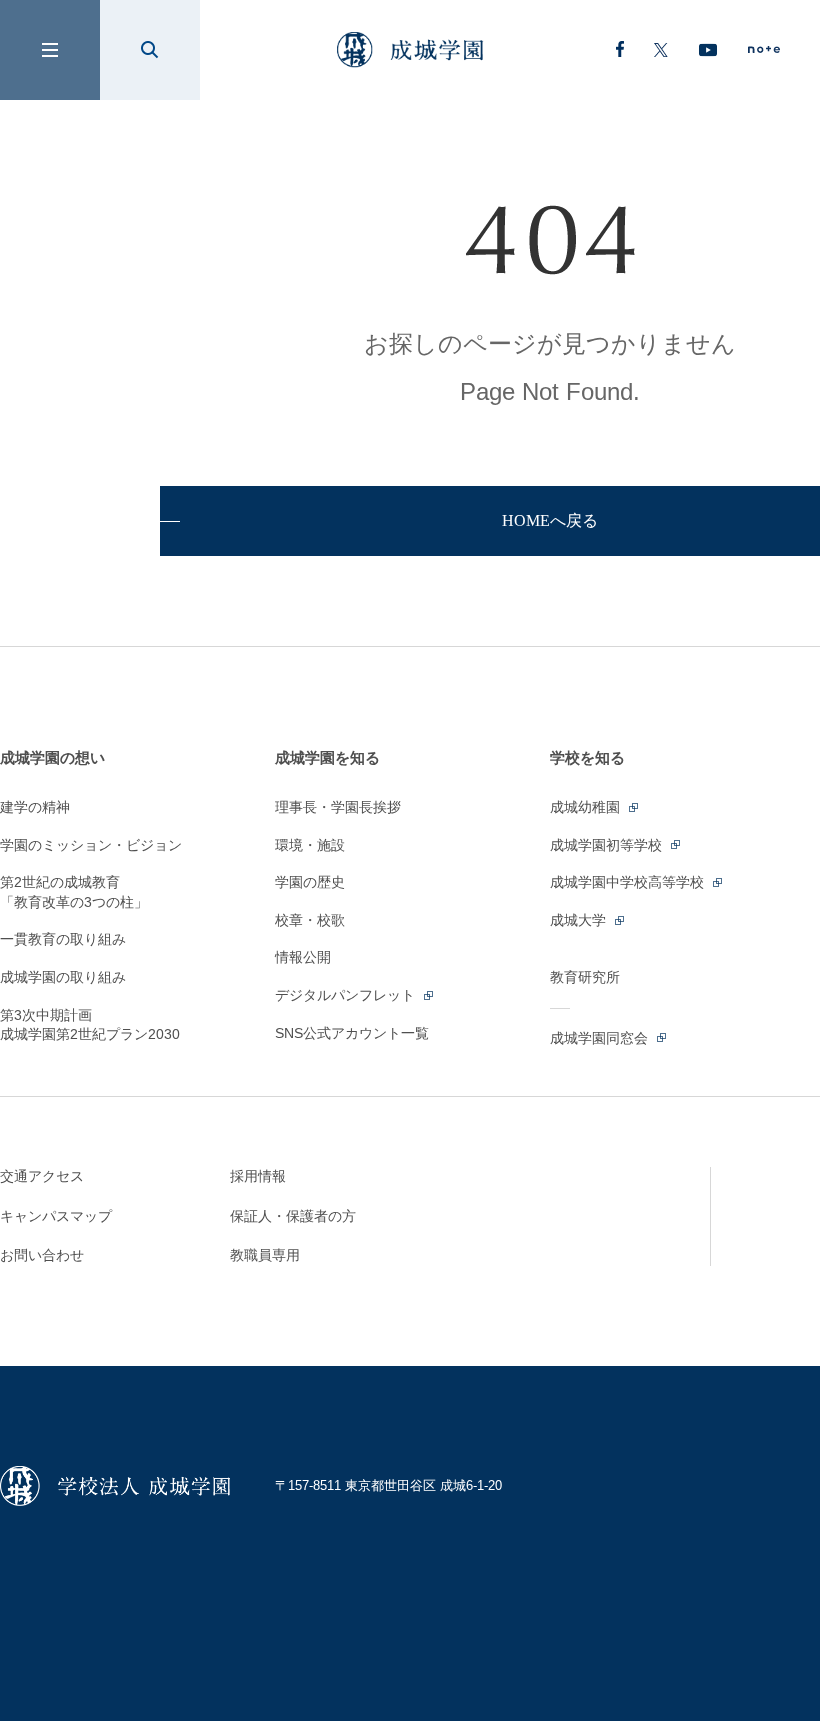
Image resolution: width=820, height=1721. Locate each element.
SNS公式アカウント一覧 (352, 1033)
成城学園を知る (327, 757)
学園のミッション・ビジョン (91, 845)
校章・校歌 (310, 920)
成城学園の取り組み (63, 977)
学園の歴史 (310, 882)
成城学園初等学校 (608, 845)
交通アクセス (42, 1176)
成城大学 (580, 920)
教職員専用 (265, 1255)
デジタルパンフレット (347, 995)
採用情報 (258, 1176)
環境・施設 (310, 845)
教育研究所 (585, 977)
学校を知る (587, 757)
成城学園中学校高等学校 (629, 882)
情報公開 (303, 957)
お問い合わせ (42, 1255)
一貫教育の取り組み (63, 939)
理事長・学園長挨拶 (338, 807)
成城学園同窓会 (601, 1038)
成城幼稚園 (587, 807)
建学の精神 (35, 807)
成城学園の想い (52, 757)
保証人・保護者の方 (293, 1216)
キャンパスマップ (56, 1216)
